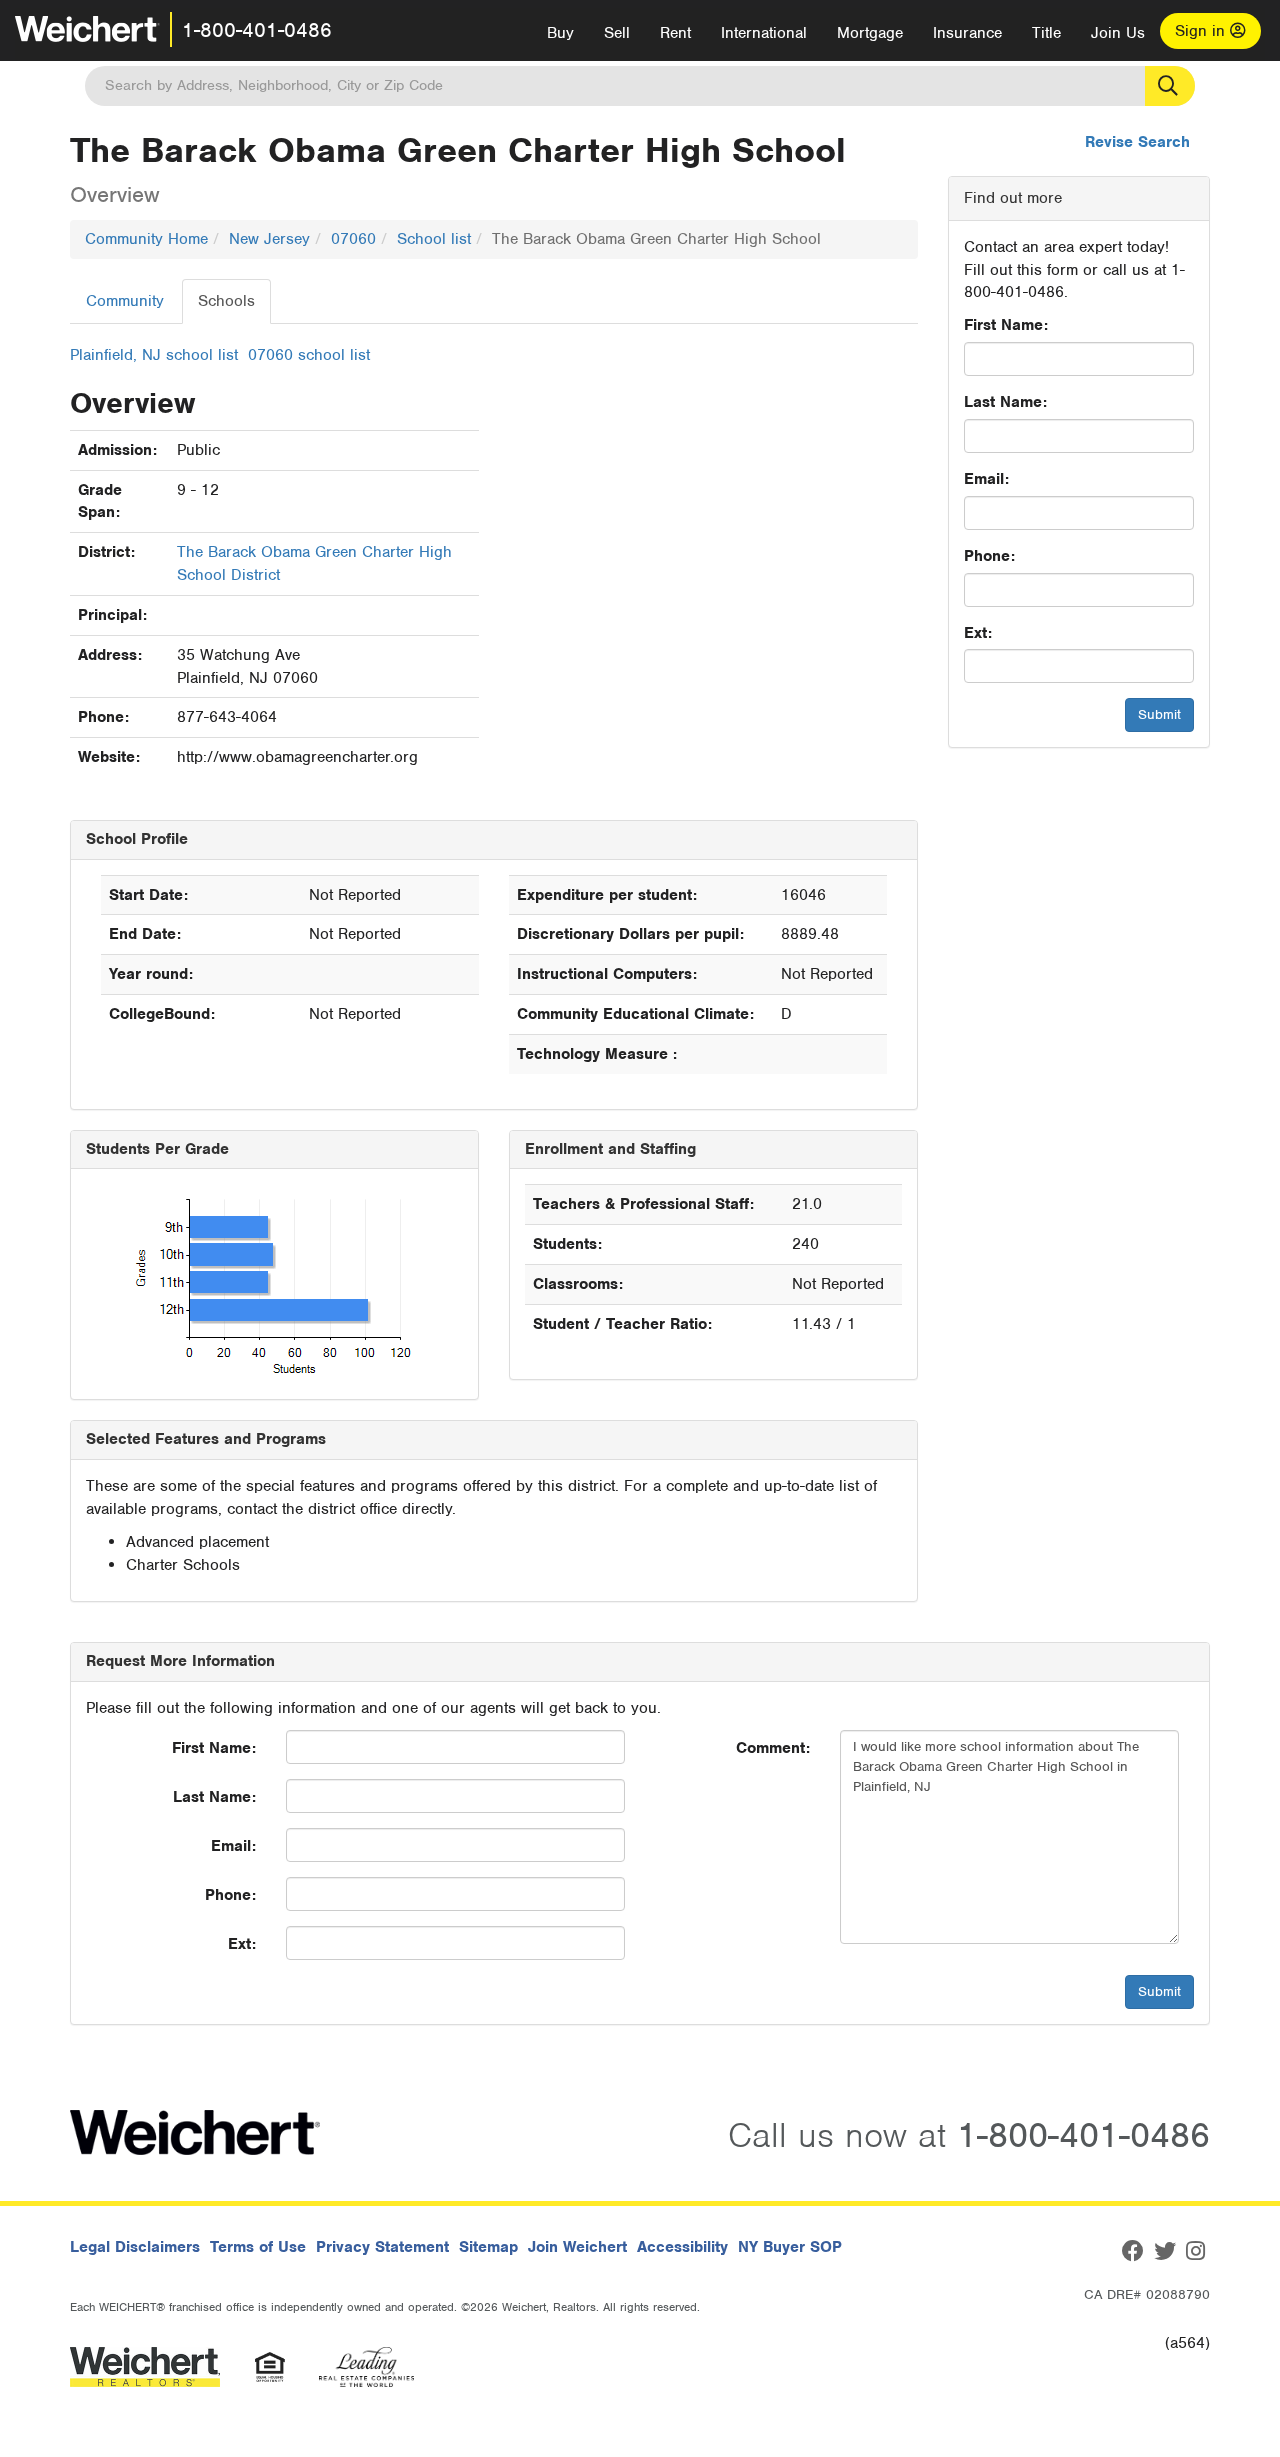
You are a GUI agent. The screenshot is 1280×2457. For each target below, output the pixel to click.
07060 (353, 239)
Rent (675, 33)
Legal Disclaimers (135, 2247)
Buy (560, 33)
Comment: (773, 1748)
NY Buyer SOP (790, 2247)
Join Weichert (577, 2247)
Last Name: (1005, 402)
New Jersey (269, 239)
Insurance (967, 33)
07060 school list (309, 355)
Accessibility (682, 2247)
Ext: (978, 633)
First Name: (1006, 325)
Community (125, 301)
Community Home (146, 239)
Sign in (1202, 31)
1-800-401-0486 (257, 30)
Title (1046, 33)
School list (434, 239)
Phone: (989, 556)
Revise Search (1137, 142)
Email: (986, 479)
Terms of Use (258, 2247)
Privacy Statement (382, 2247)
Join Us (1118, 33)
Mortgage (870, 33)
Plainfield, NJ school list (154, 355)
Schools (226, 301)
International (764, 33)
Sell (617, 33)
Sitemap (488, 2247)
